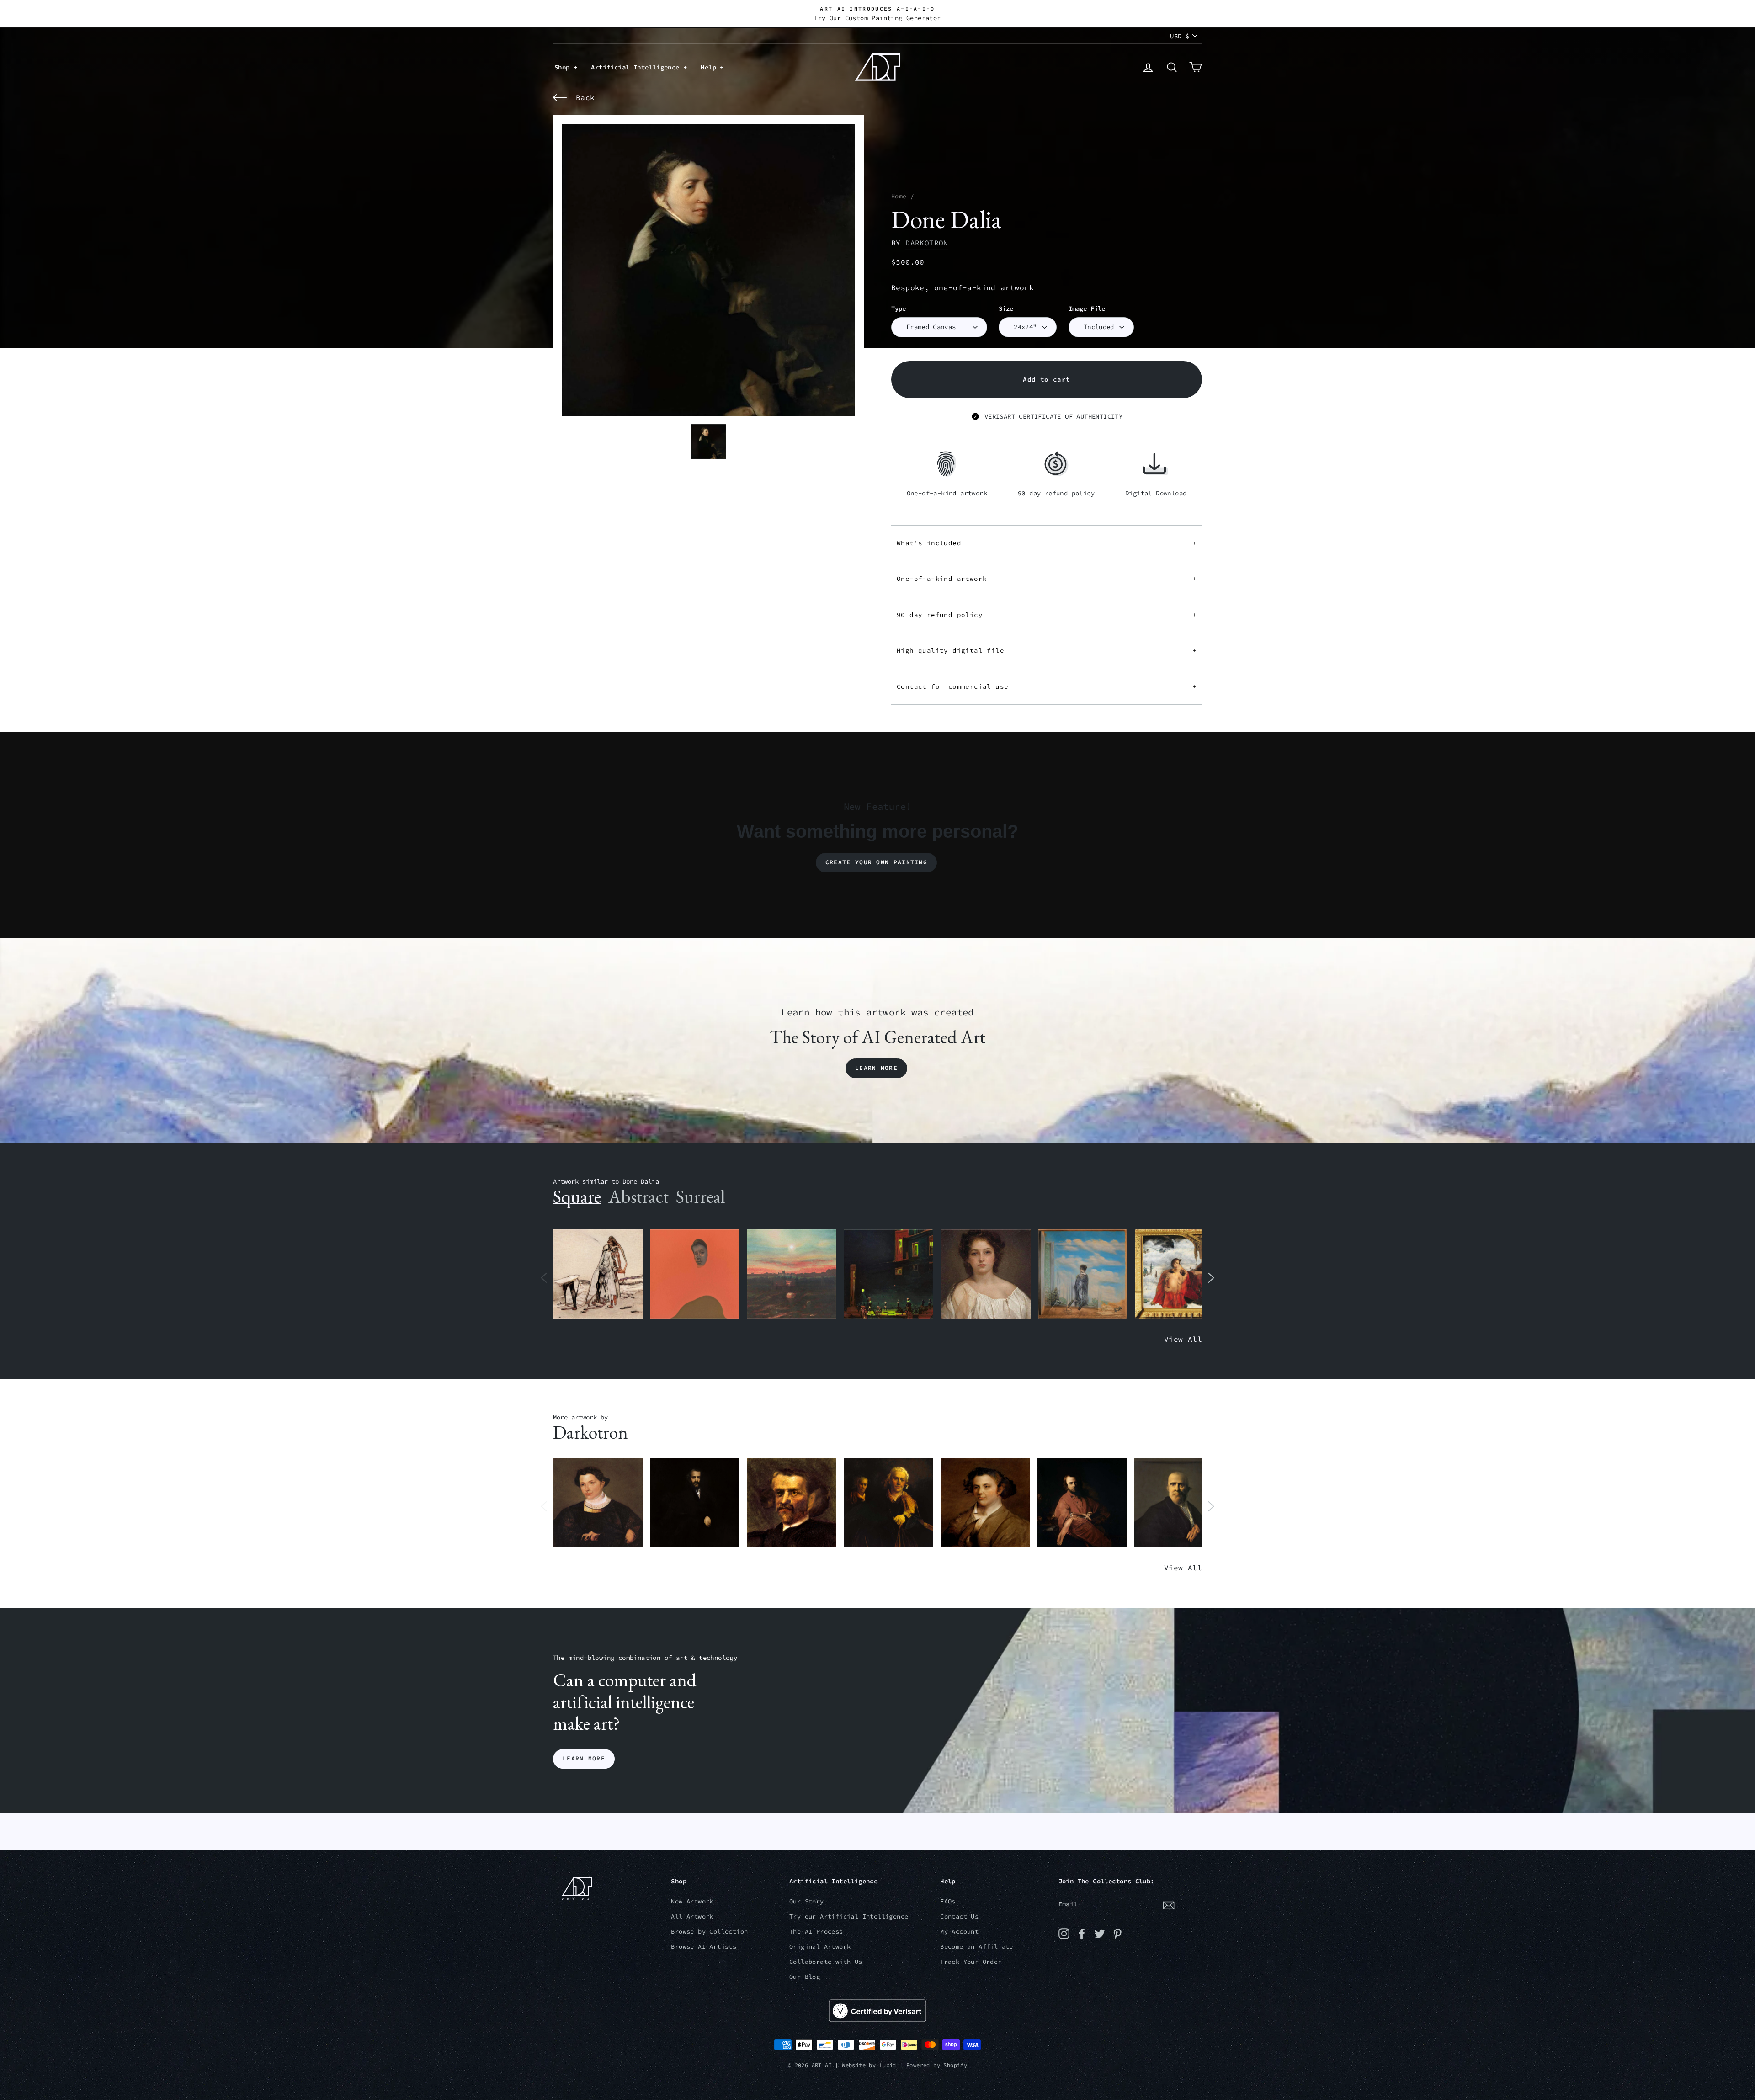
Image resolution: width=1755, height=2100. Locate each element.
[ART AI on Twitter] (1100, 1934)
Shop (564, 67)
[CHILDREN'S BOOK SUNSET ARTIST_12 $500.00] (792, 1274)
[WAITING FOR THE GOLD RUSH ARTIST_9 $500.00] (1082, 1503)
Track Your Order (971, 1962)
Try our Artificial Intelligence (849, 1917)
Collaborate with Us (826, 1962)
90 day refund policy (1047, 615)
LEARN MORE (584, 1759)
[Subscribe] (1169, 1905)
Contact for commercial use (1047, 686)
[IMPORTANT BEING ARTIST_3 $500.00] (1083, 1274)
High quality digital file (1047, 650)
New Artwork (692, 1901)
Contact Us (959, 1917)
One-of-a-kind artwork (1047, 579)
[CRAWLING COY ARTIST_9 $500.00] (598, 1503)
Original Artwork (820, 1947)
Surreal (700, 1196)
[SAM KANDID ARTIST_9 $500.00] (985, 1503)
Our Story (807, 1901)
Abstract (638, 1196)
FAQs (948, 1901)
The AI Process (816, 1932)
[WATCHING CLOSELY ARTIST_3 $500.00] (695, 1274)
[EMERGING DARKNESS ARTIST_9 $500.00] (695, 1503)
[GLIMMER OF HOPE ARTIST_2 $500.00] (888, 1274)
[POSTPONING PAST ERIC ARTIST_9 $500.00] (1179, 1503)
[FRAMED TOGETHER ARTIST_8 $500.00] (1180, 1274)
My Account (959, 1932)
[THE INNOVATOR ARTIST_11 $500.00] (598, 1274)
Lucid (888, 2065)
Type (899, 309)
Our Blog (805, 1977)
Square (577, 1196)
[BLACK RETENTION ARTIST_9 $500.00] (888, 1503)
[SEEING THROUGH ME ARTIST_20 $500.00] (985, 1274)
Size (1006, 309)
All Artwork (692, 1917)
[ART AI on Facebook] (1082, 1934)
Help (710, 67)
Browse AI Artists (704, 1947)
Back (585, 97)
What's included (1047, 543)
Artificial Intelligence (637, 67)
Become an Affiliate (977, 1947)
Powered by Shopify (937, 2065)
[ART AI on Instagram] (1064, 1934)
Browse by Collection (709, 1932)
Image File (1087, 309)
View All (1183, 1339)
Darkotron (927, 243)
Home (899, 196)
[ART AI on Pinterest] (1117, 1934)
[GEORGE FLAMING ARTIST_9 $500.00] (792, 1503)
